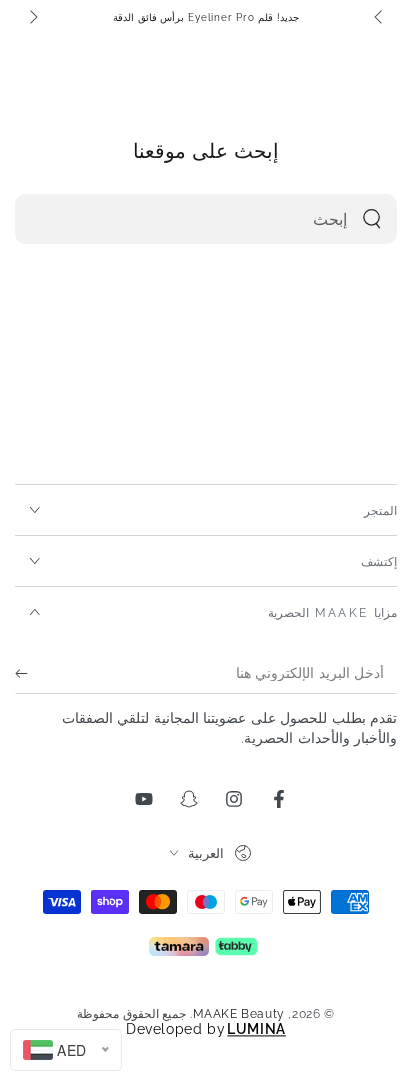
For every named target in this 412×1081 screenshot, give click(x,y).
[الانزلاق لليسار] (380, 18)
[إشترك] (26, 674)
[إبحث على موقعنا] (372, 219)
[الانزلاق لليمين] (32, 18)
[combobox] (227, 219)
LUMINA (256, 1029)
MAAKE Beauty (239, 1014)
